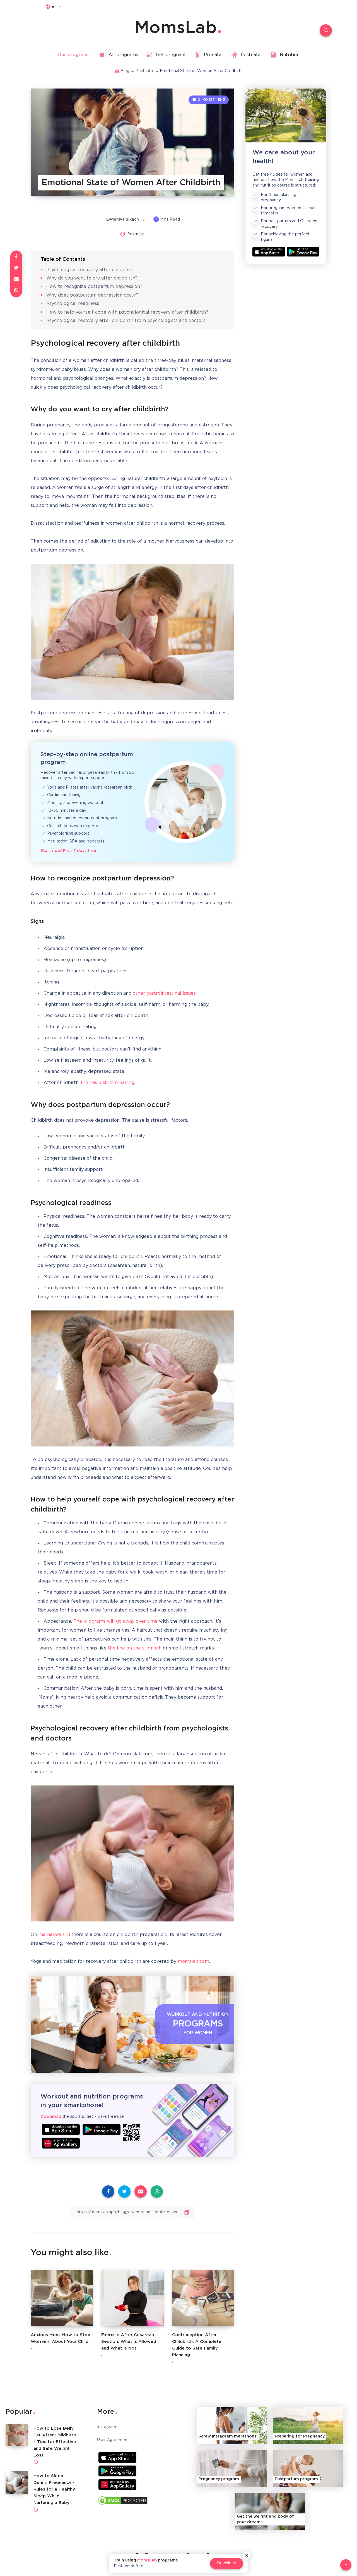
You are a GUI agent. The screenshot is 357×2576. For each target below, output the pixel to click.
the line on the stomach (135, 1648)
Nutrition (290, 55)
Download (227, 2563)
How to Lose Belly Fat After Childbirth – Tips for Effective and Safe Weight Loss (55, 2442)
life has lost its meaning (108, 1083)
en (54, 7)
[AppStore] (61, 2129)
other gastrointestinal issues (164, 993)
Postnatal (251, 55)
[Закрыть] (247, 2555)
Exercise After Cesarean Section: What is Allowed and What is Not (129, 2342)
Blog (125, 71)
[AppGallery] (61, 2143)
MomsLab (176, 28)
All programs (123, 55)
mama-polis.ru (54, 1935)
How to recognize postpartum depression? (94, 287)
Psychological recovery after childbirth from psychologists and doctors (126, 321)
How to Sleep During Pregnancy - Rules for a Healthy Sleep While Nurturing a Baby (54, 2489)
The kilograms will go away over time (115, 1621)
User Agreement (113, 2440)
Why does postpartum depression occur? (92, 295)
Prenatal (213, 55)
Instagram (107, 2427)
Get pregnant (171, 55)
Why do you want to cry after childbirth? (92, 278)
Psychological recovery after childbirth (90, 270)
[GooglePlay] (102, 2129)
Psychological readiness (73, 304)
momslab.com (193, 1962)
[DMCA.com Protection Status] (123, 2502)
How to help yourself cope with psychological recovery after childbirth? (127, 312)
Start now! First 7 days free (68, 851)
